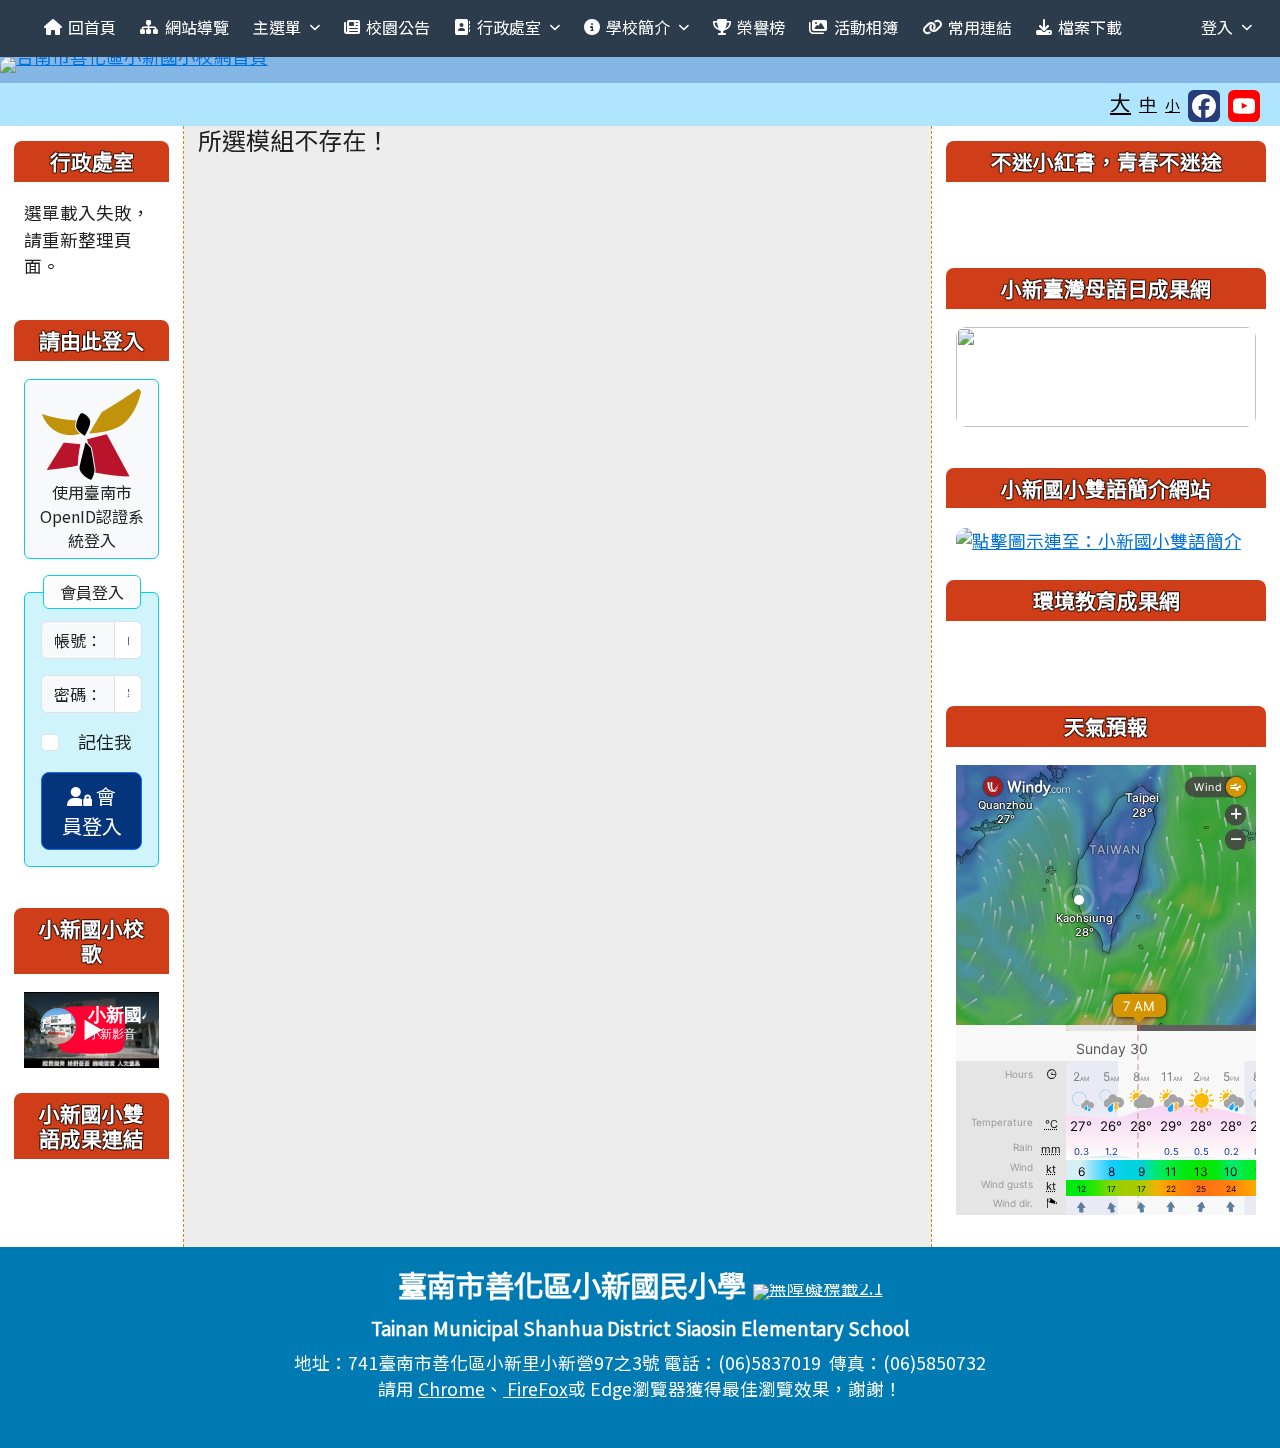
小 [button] (1172, 104)
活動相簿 (866, 27)
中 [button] (1148, 103)
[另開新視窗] (1106, 373)
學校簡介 (638, 27)
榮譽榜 (761, 27)
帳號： (78, 640)
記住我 (105, 741)
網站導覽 (197, 27)
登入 (1217, 27)
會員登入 (92, 810)
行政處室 (509, 27)
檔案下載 (1090, 27)
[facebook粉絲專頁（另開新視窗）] (1204, 106)
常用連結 (980, 27)
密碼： (78, 694)
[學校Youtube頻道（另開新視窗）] (1244, 106)
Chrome (451, 1388)
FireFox (535, 1388)
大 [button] (1120, 102)
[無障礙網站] (818, 1289)
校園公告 (398, 27)
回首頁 (92, 27)
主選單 (277, 27)
